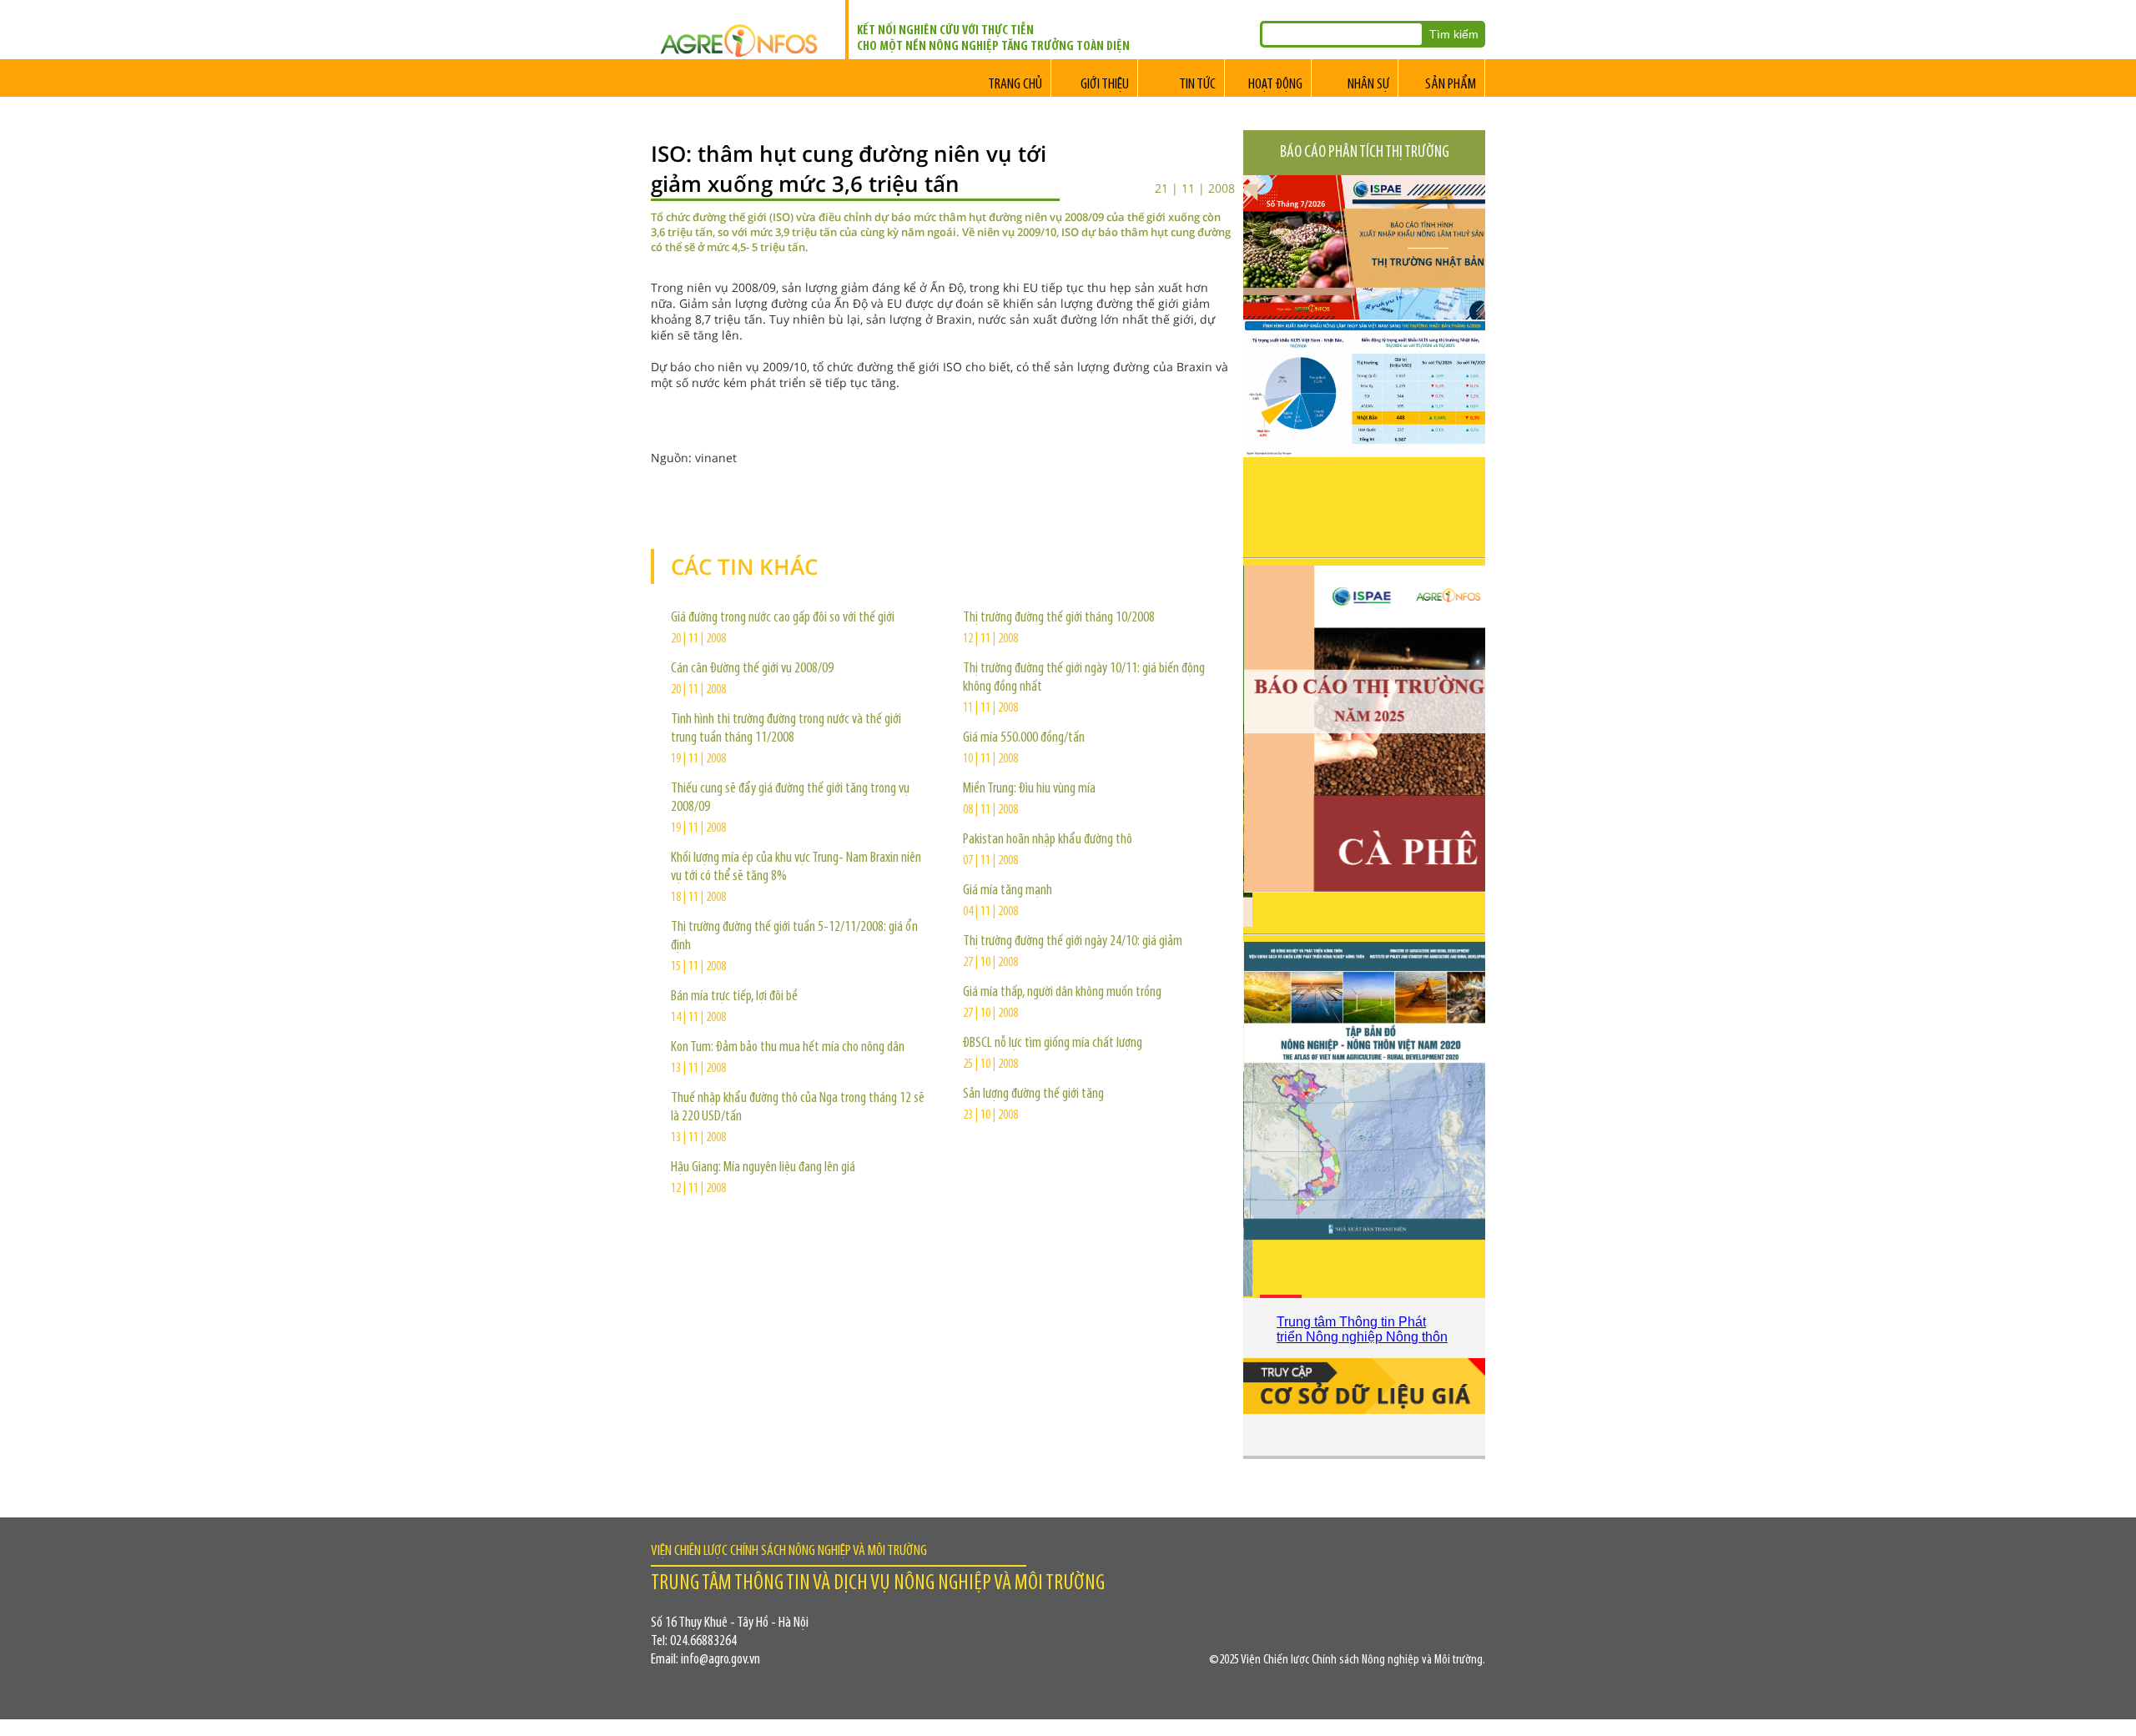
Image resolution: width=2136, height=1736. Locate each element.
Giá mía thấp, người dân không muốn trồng (1062, 993)
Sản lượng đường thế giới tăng (1033, 1094)
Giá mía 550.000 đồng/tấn (1024, 738)
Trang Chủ (1015, 85)
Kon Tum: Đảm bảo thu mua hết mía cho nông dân (788, 1048)
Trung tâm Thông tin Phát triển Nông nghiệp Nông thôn (1362, 1329)
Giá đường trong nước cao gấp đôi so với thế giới (783, 618)
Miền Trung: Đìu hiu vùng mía (1029, 789)
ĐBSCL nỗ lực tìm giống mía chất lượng (1053, 1044)
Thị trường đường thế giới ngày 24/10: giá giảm (1073, 942)
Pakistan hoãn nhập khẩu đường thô (1048, 840)
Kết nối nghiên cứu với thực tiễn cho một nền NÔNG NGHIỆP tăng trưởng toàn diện (993, 39)
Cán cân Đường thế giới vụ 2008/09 (752, 669)
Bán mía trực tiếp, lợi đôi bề (734, 997)
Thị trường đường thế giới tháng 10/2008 (1059, 618)
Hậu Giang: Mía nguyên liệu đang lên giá (763, 1168)
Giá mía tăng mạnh (1008, 891)
